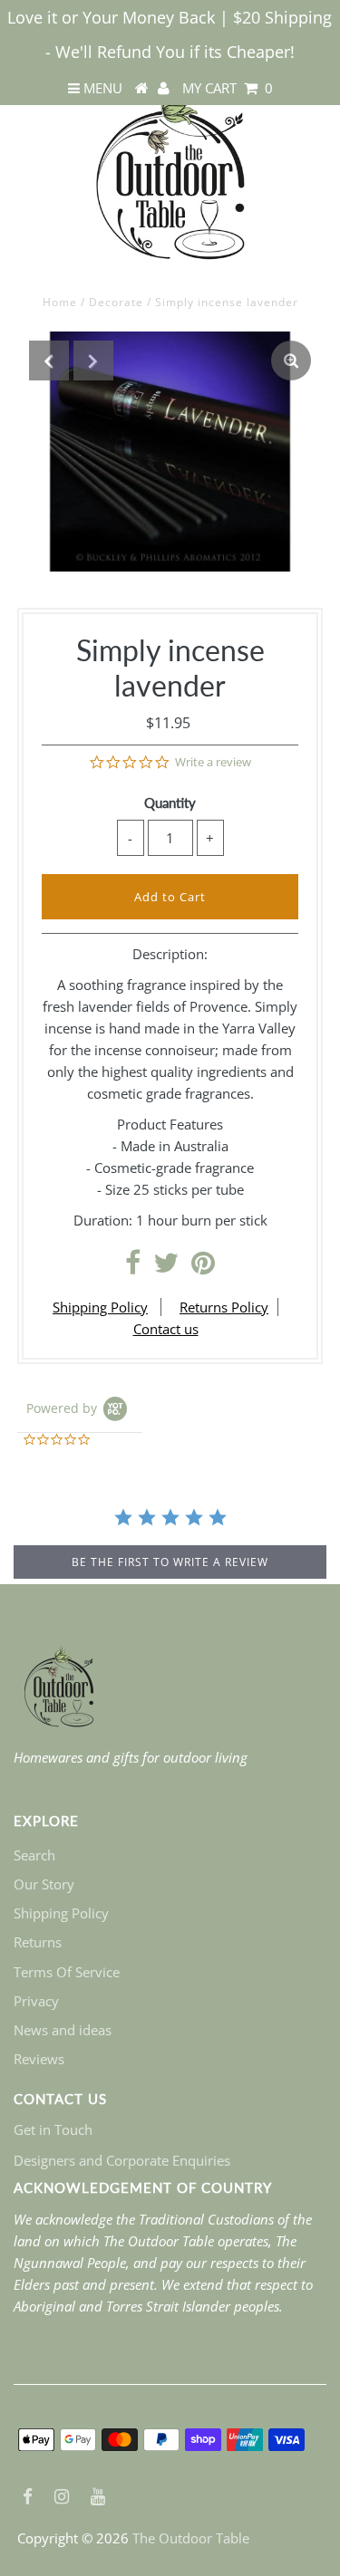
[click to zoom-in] (291, 360)
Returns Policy (224, 1307)
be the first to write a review (170, 1562)
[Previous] (49, 360)
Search (34, 1855)
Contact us (166, 1329)
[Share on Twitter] (166, 1267)
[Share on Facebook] (133, 1267)
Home (60, 302)
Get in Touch (53, 2129)
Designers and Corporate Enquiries (122, 2160)
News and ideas (63, 2030)
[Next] (93, 360)
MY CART (228, 88)
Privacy (36, 2001)
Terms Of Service (67, 1972)
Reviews (39, 2059)
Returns (38, 1942)
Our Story (44, 1884)
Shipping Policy (100, 1307)
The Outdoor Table (191, 2538)
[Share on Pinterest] (203, 1267)
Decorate (116, 302)
